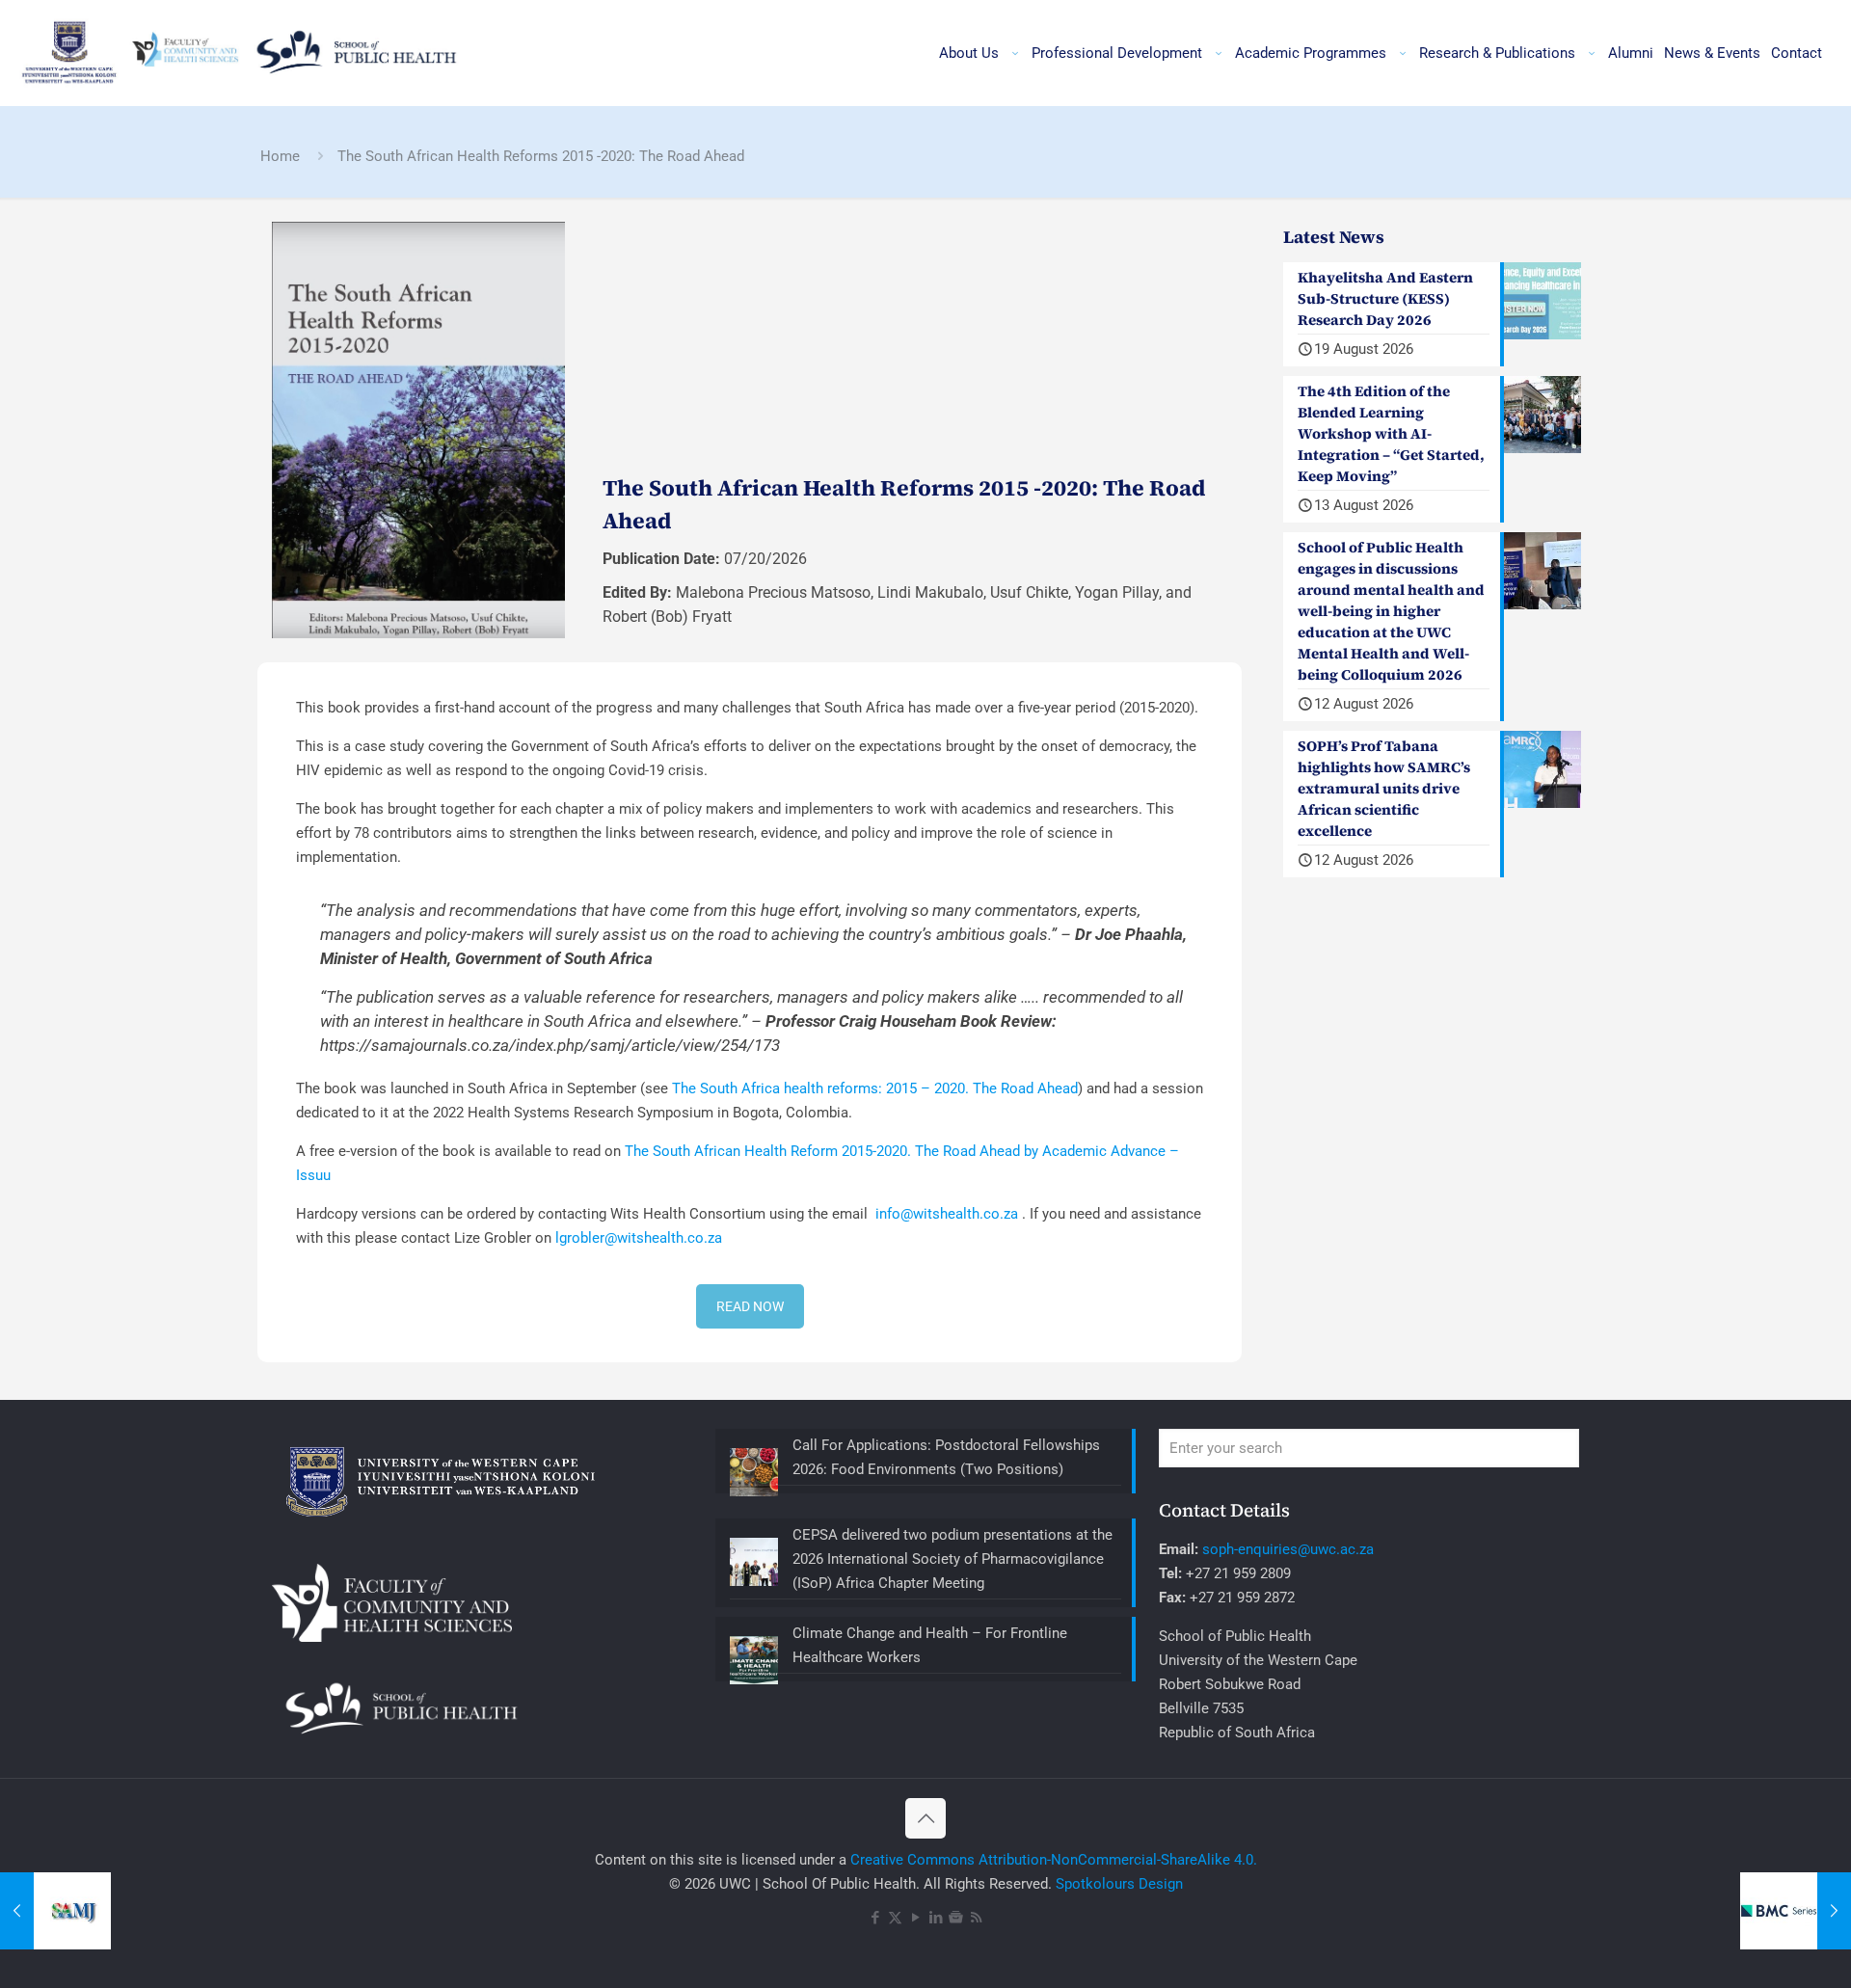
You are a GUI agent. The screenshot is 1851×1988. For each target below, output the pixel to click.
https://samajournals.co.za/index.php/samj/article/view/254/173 (550, 1045)
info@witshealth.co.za (947, 1214)
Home (280, 156)
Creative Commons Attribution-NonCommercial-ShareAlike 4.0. (1054, 1860)
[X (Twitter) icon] (895, 1918)
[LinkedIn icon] (936, 1918)
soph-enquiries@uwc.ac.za (1288, 1549)
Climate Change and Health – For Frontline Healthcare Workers (930, 1645)
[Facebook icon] (875, 1918)
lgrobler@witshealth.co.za (639, 1238)
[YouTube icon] (915, 1918)
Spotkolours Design (1119, 1884)
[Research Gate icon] (956, 1918)
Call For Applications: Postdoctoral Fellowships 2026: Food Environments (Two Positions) (946, 1457)
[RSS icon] (976, 1918)
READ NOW (750, 1306)
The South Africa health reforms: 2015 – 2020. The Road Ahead (875, 1088)
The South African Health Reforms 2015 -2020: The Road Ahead (541, 156)
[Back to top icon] (925, 1818)
